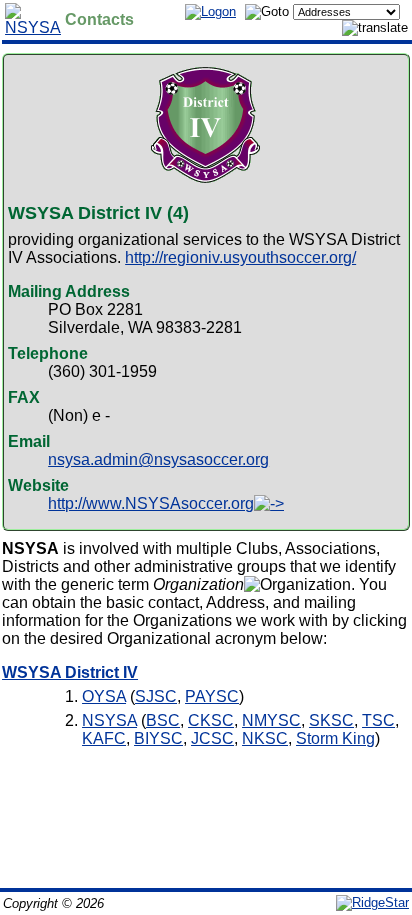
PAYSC (212, 696)
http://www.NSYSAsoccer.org (151, 503)
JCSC (212, 738)
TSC (378, 720)
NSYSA (109, 720)
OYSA (104, 696)
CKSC (211, 720)
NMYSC (271, 720)
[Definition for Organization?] (297, 585)
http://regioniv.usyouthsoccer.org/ (240, 257)
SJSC (156, 696)
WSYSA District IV (70, 672)
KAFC (104, 738)
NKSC (265, 738)
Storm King (335, 738)
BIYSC (158, 738)
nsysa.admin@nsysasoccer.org (158, 459)
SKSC (331, 720)
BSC (163, 720)
